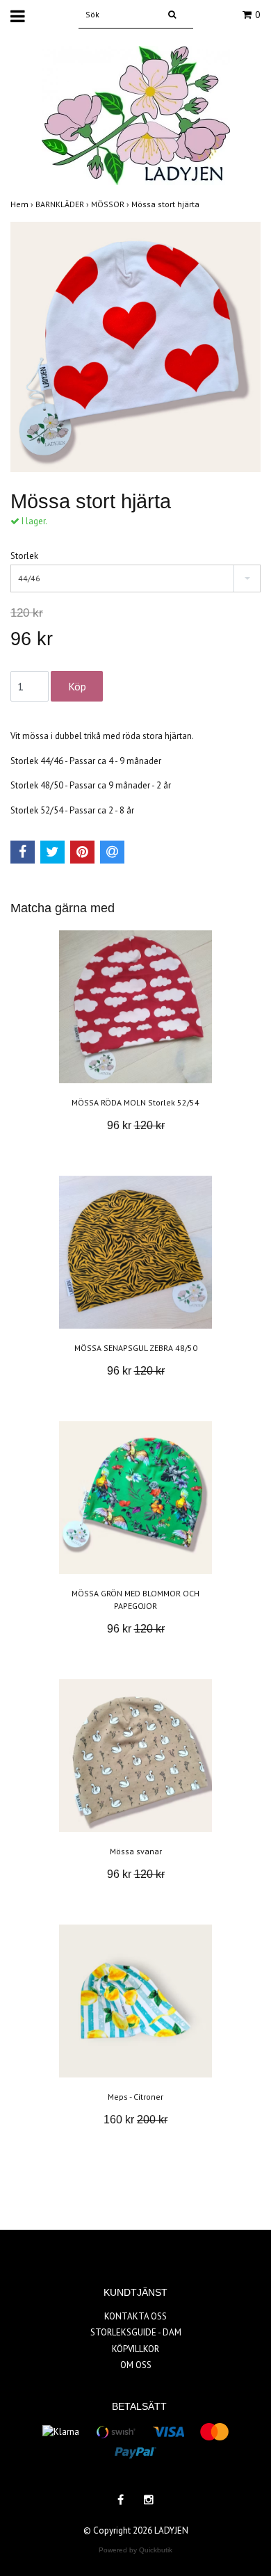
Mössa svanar (136, 1851)
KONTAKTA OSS (135, 2316)
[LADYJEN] (136, 114)
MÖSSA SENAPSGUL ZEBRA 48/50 (136, 1348)
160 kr (135, 2120)
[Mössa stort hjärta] (135, 347)
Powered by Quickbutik (135, 2550)
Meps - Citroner (135, 2097)
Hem (23, 204)
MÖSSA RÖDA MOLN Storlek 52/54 (135, 1102)
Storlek (24, 556)
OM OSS (136, 2365)
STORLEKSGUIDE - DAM (136, 2332)
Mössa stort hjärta (166, 204)
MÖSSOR (111, 204)
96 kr (136, 1125)
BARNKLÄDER (63, 204)
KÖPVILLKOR (135, 2349)
